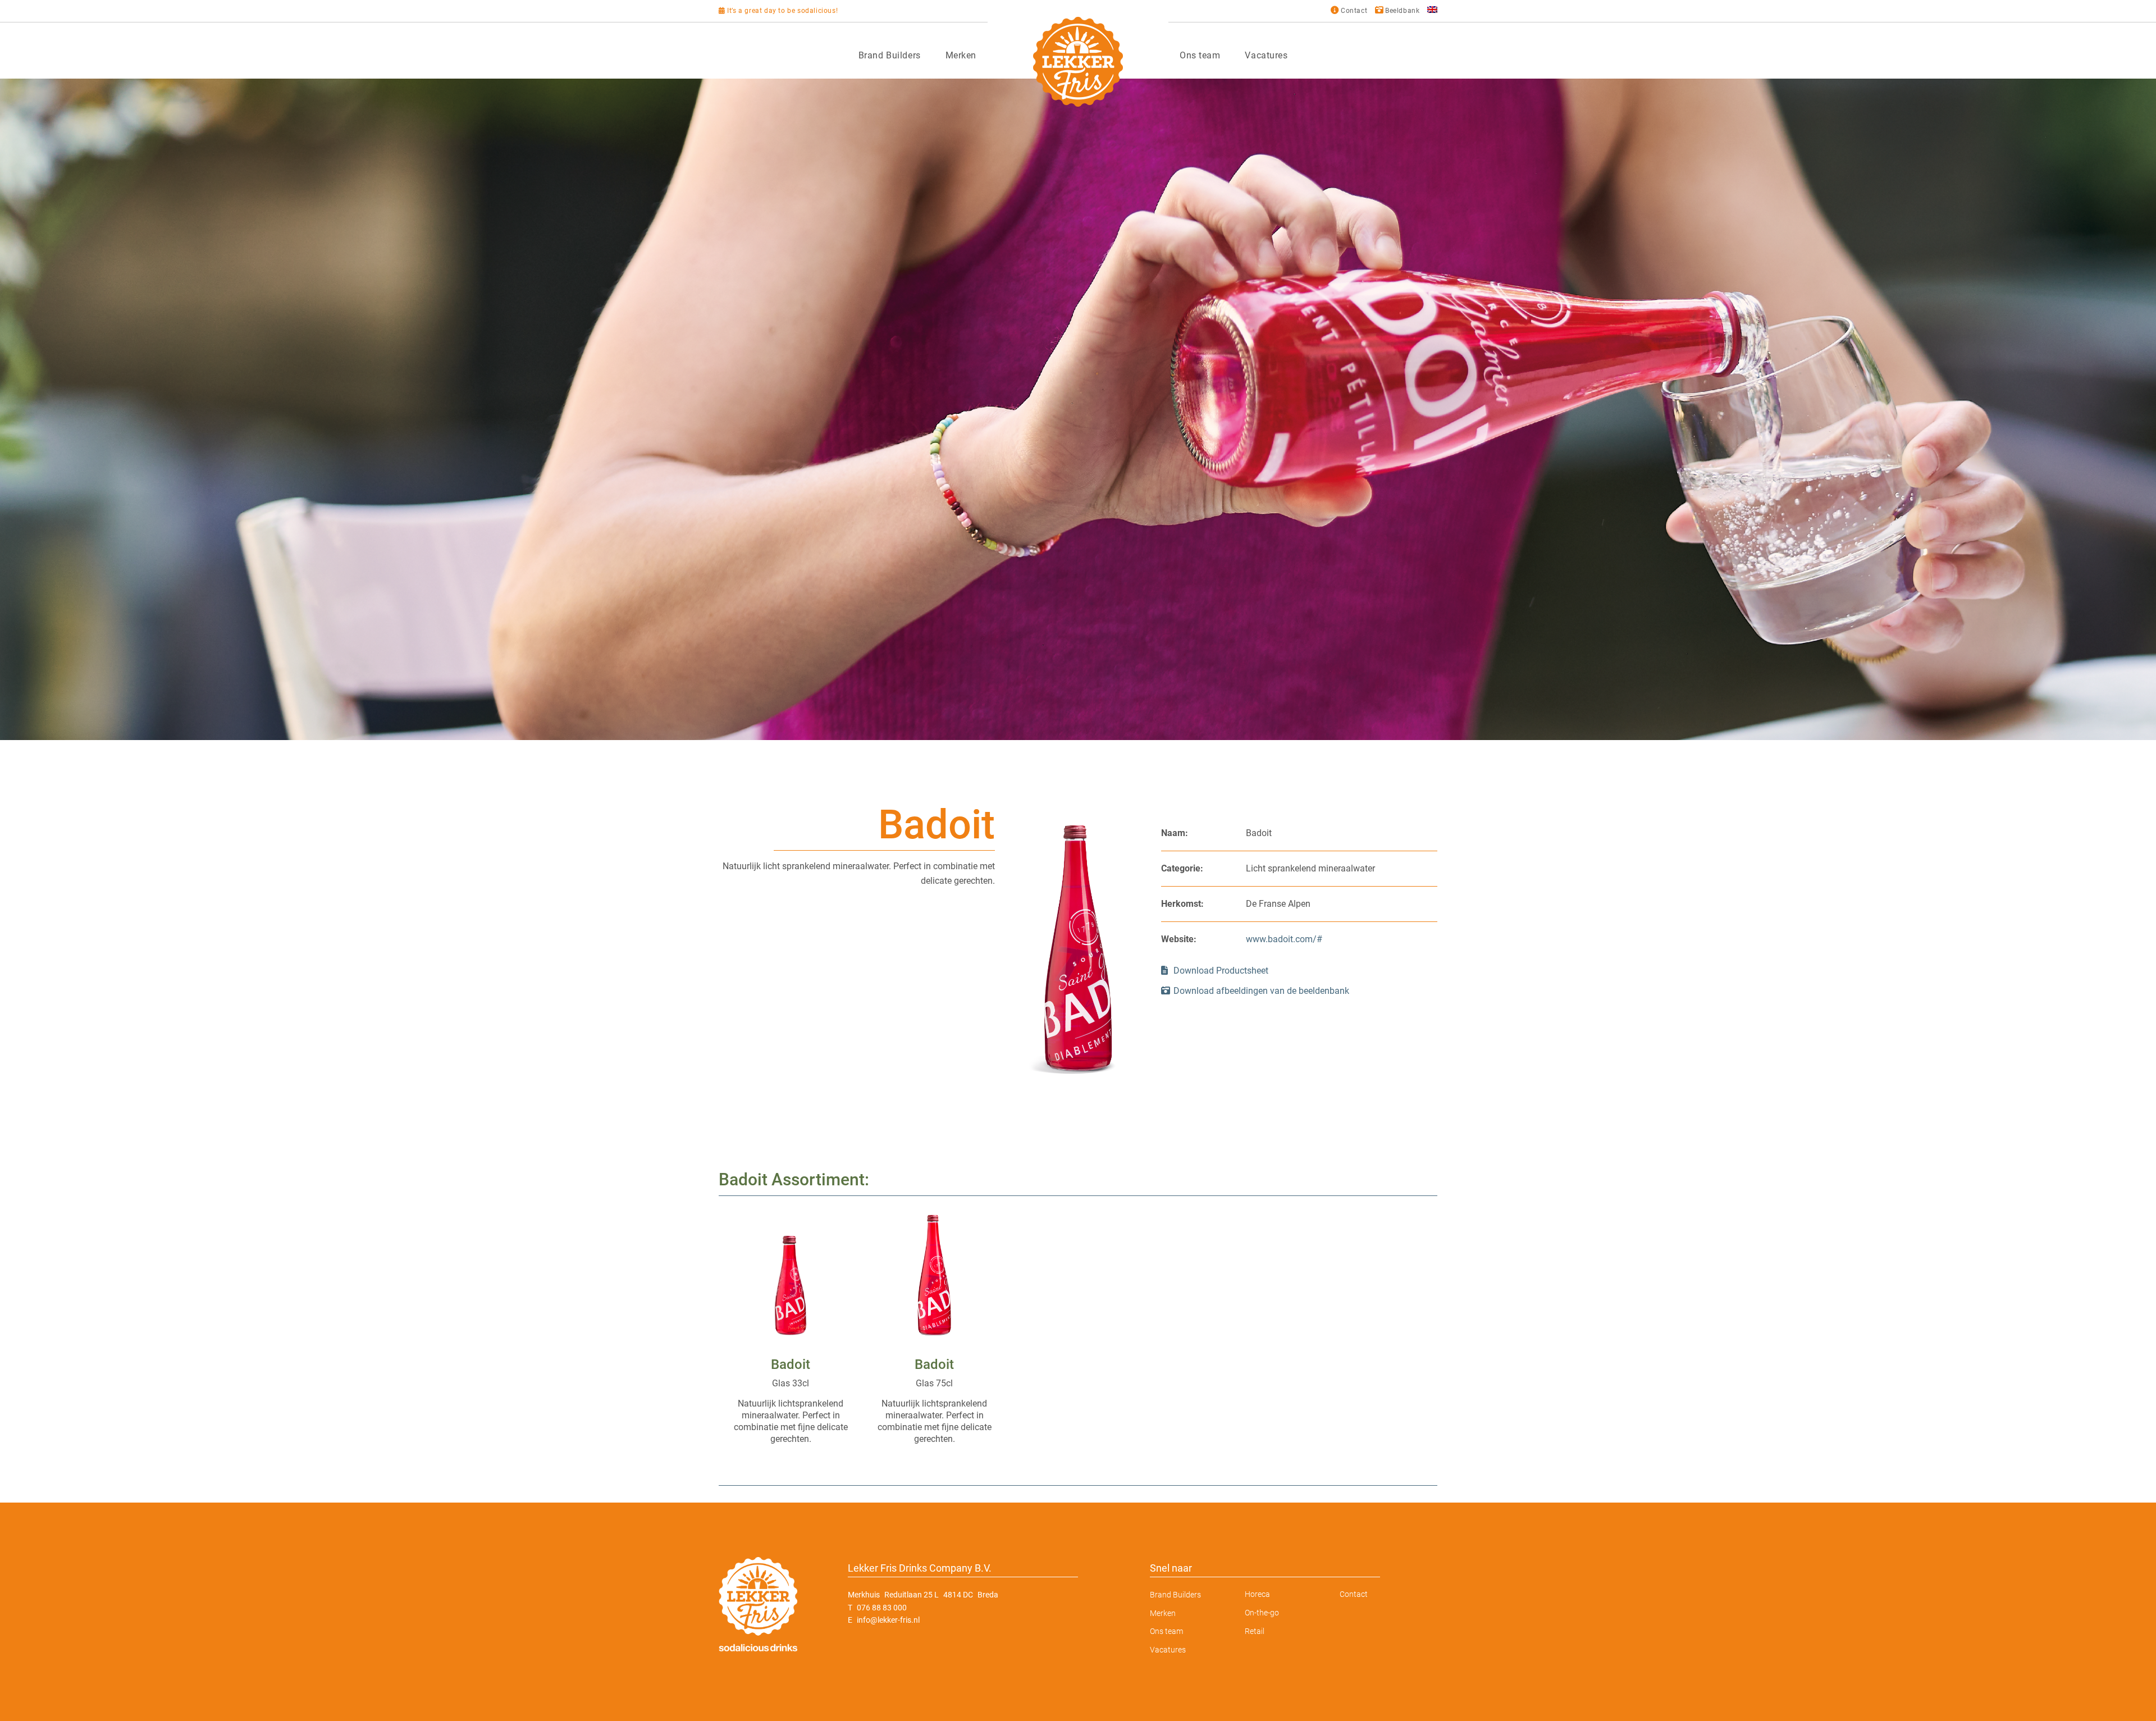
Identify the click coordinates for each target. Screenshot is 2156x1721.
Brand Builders (890, 55)
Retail (1255, 1631)
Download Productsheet (1220, 971)
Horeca (1257, 1594)
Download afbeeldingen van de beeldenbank (1261, 991)
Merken (961, 55)
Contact (1354, 1594)
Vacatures (1266, 55)
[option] (1078, 409)
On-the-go (1262, 1613)
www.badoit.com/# (1284, 939)
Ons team (1200, 55)
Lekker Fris (1078, 62)
